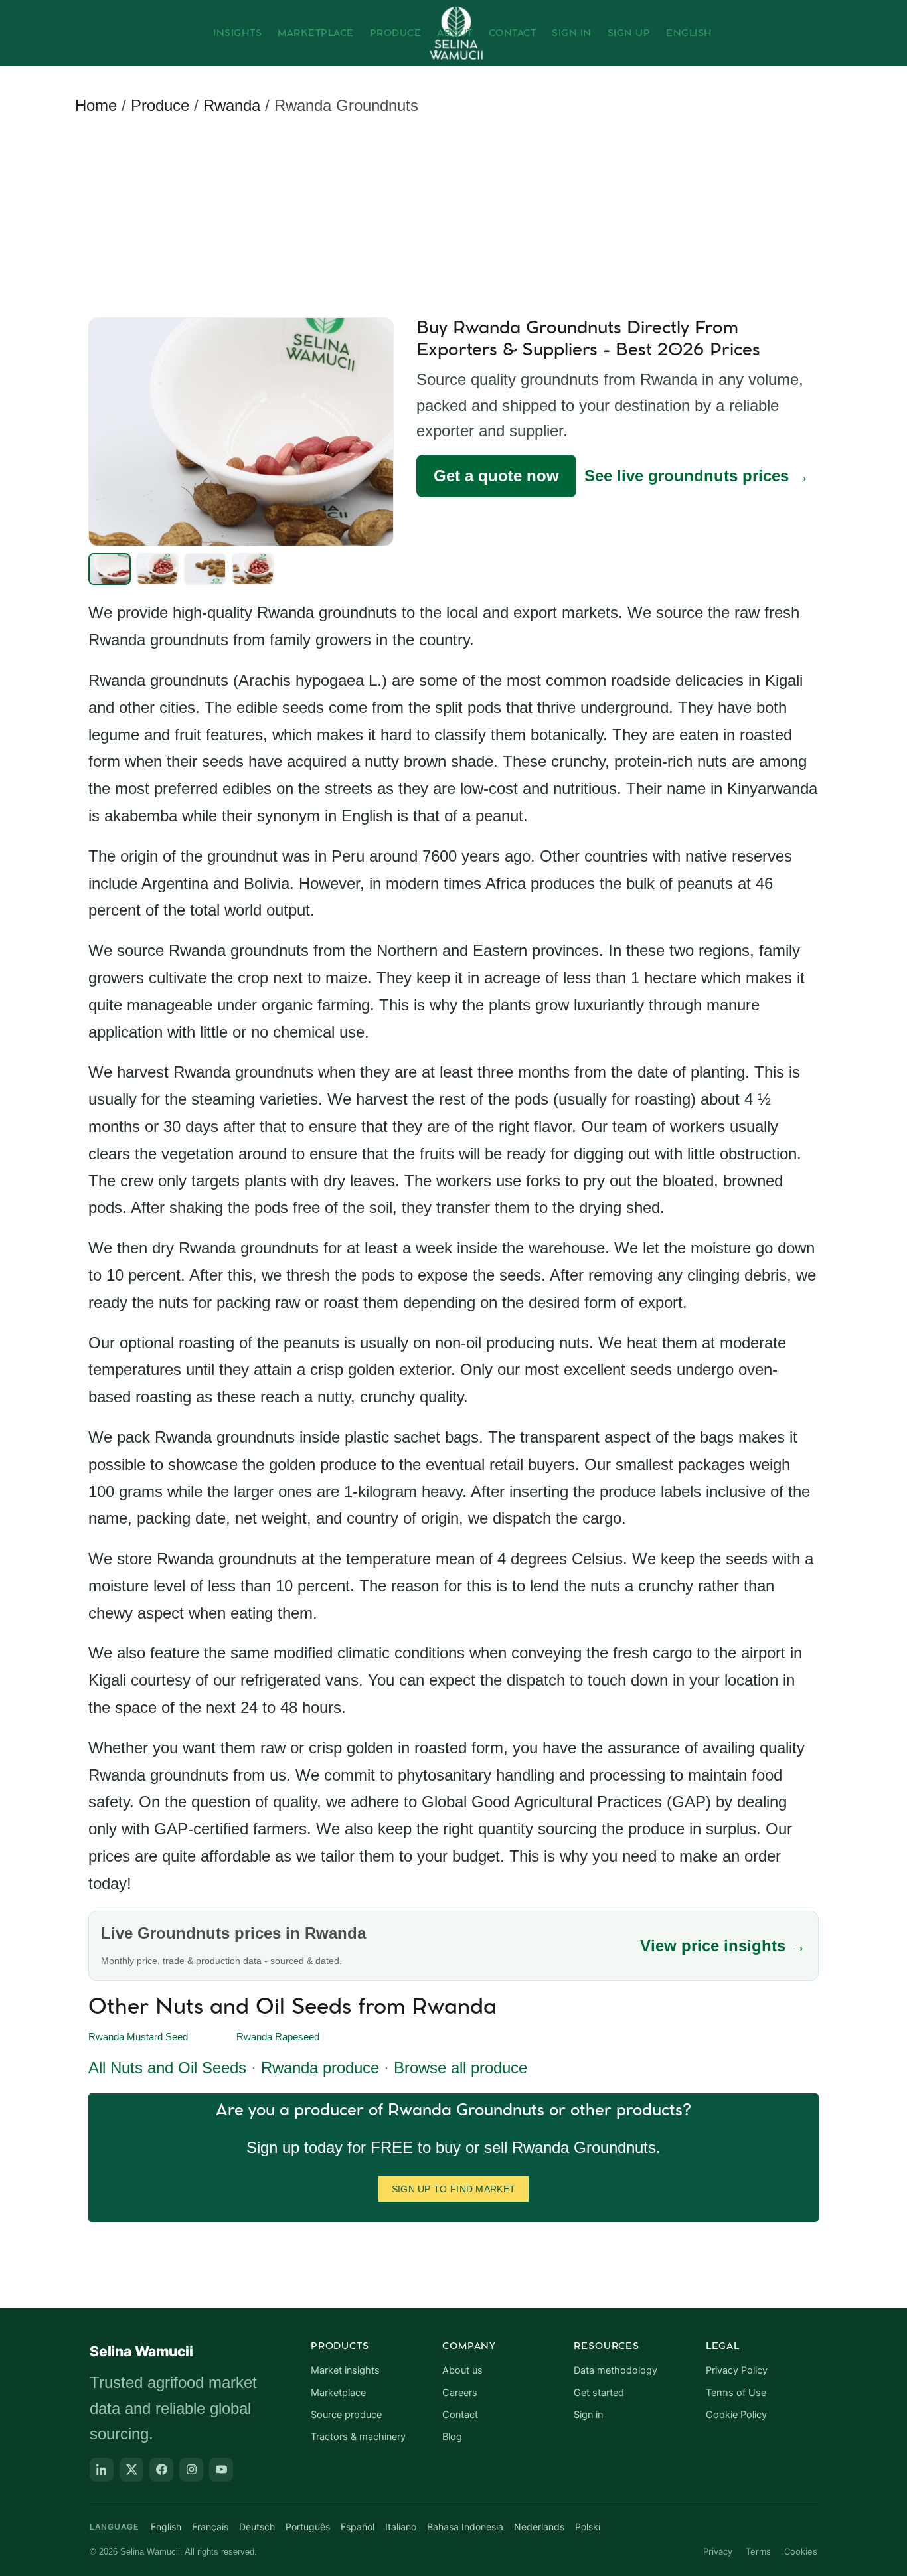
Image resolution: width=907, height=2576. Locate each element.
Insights (237, 33)
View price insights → (723, 1946)
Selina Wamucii (141, 2351)
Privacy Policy (737, 2370)
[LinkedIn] (102, 2470)
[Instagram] (191, 2470)
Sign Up (629, 33)
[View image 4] (253, 569)
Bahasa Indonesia (465, 2527)
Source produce (346, 2415)
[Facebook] (161, 2470)
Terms (758, 2551)
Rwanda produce (320, 2068)
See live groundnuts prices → (697, 476)
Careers (460, 2393)
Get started (599, 2393)
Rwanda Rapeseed (278, 2037)
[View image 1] (110, 569)
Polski (588, 2527)
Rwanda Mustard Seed (138, 2037)
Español (358, 2527)
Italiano (401, 2527)
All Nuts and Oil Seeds (167, 2068)
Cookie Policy (736, 2415)
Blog (452, 2437)
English (689, 33)
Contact (513, 33)
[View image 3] (205, 569)
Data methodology (616, 2370)
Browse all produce (460, 2068)
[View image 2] (157, 569)
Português (308, 2527)
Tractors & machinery (358, 2437)
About (455, 33)
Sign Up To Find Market (454, 2189)
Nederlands (539, 2527)
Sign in (588, 2415)
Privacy (718, 2551)
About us (462, 2370)
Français (210, 2527)
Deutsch (257, 2527)
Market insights (345, 2370)
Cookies (801, 2551)
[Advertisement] (457, 219)
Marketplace (316, 33)
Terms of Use (736, 2393)
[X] (131, 2470)
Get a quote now (496, 476)
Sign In (572, 33)
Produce (396, 33)
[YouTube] (221, 2470)
